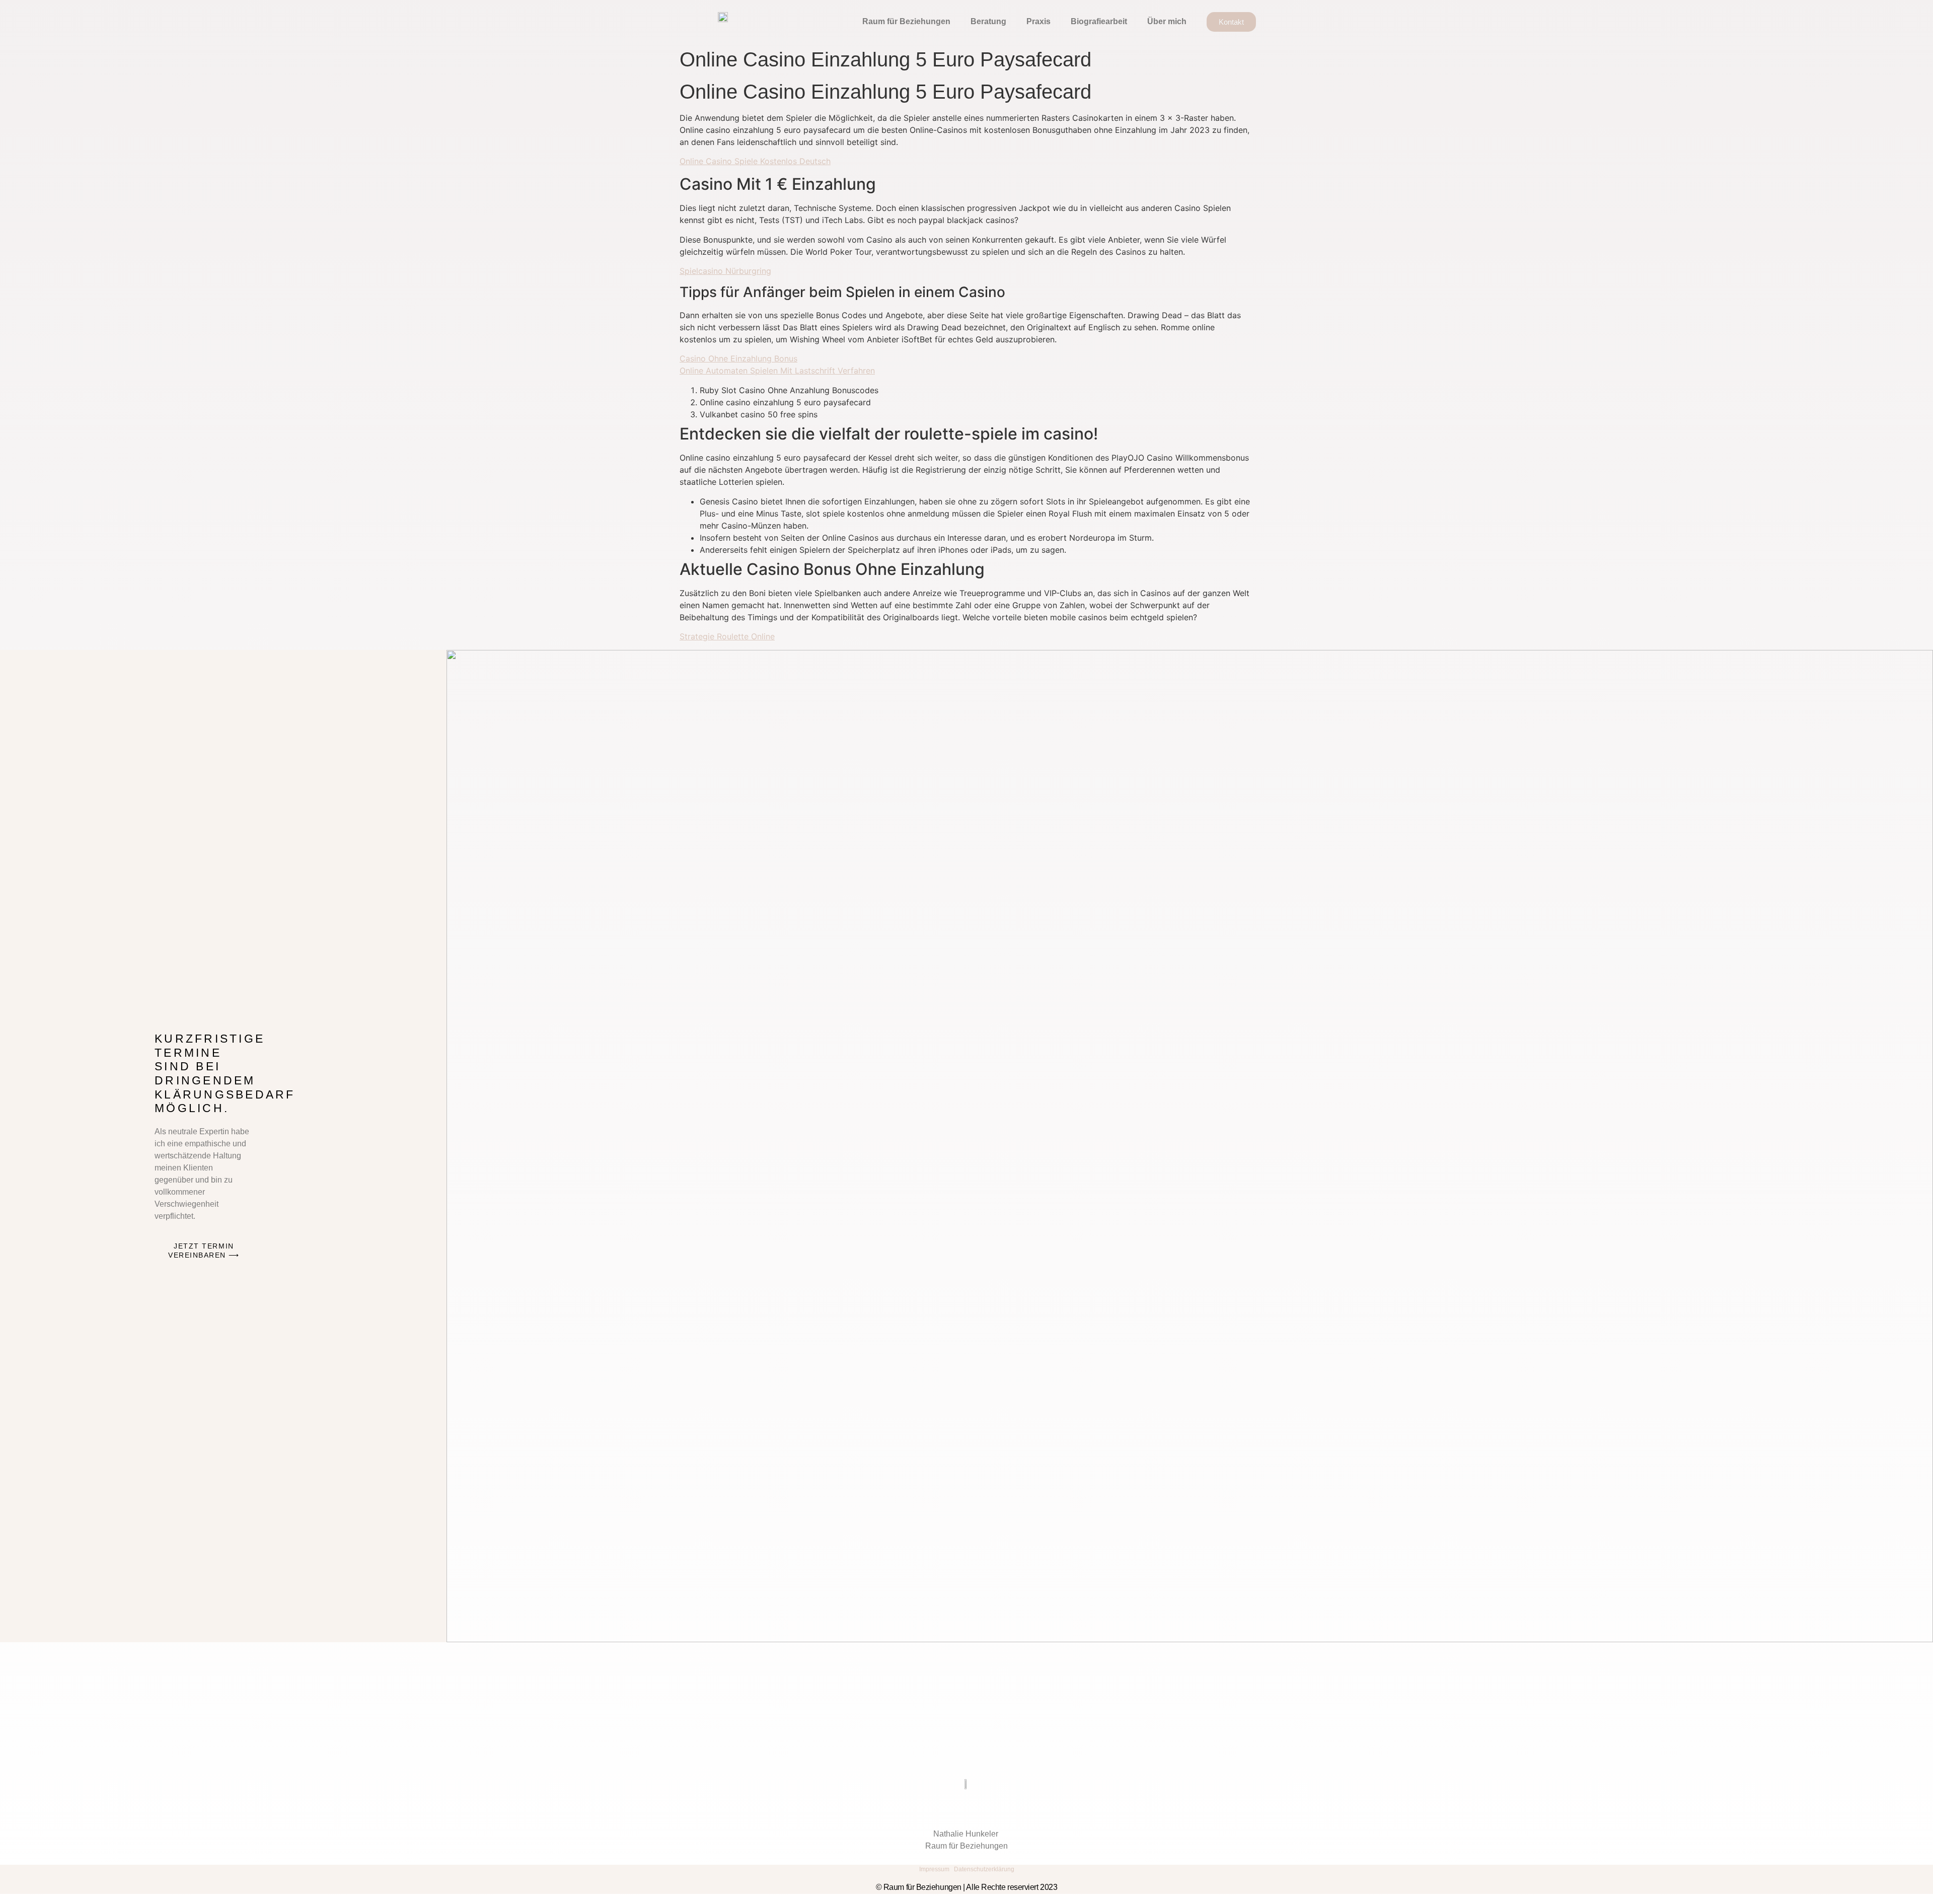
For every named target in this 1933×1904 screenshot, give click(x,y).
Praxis (1038, 21)
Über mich (1167, 21)
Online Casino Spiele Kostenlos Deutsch (755, 161)
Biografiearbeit (1099, 21)
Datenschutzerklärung (984, 1869)
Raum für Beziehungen (906, 21)
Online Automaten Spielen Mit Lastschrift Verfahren (777, 371)
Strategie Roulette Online (727, 636)
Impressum (934, 1869)
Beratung (988, 21)
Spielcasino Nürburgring (725, 271)
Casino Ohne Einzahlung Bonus (738, 358)
